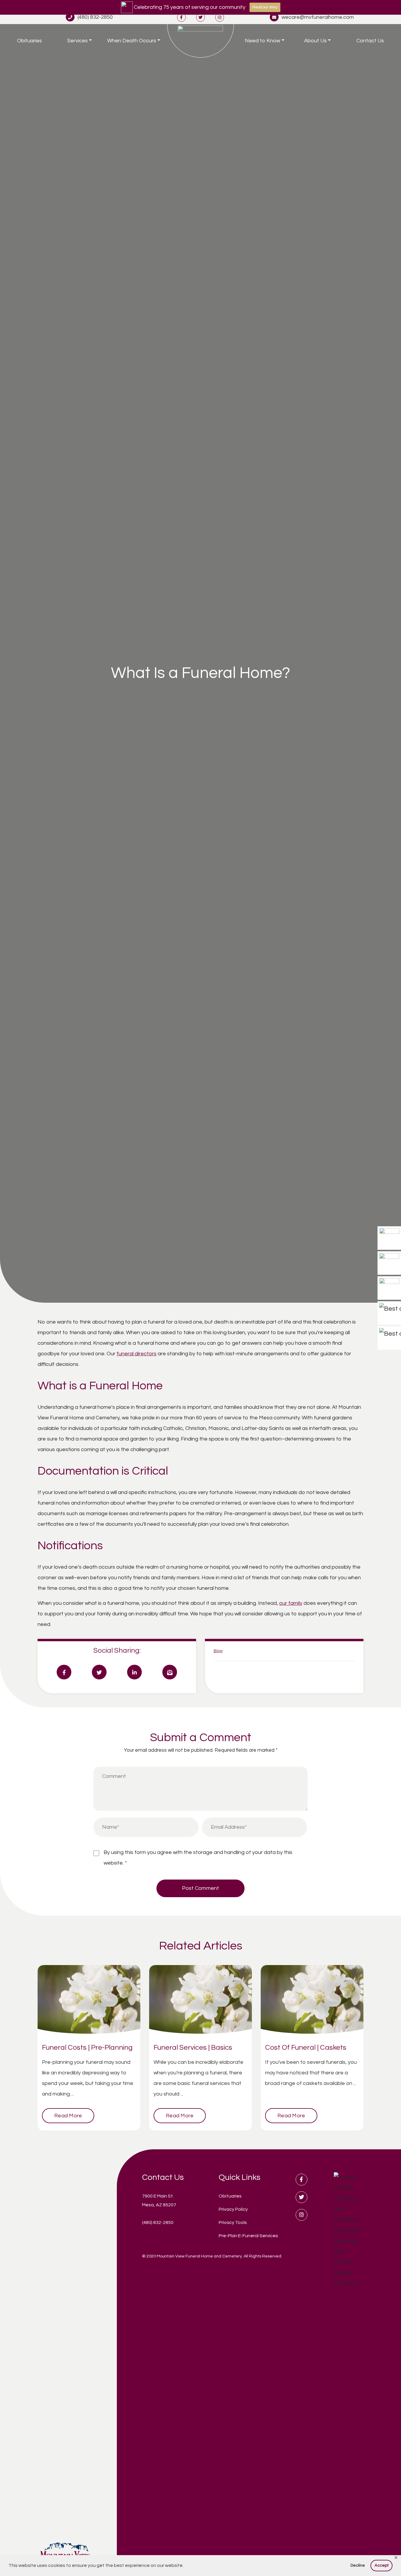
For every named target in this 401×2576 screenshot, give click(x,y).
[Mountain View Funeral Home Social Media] (181, 17)
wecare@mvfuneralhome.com (318, 17)
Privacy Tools (233, 2222)
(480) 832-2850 (95, 17)
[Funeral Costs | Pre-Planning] (89, 2002)
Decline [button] (358, 2565)
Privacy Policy (233, 2209)
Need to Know (262, 41)
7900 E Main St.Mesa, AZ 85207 (159, 2200)
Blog (218, 1651)
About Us (315, 41)
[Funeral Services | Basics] (201, 2002)
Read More (68, 2116)
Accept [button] (382, 2565)
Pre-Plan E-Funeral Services (248, 2236)
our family (291, 1603)
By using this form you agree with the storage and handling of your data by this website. (198, 1858)
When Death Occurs (132, 41)
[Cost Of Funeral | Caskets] (312, 2002)
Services (77, 41)
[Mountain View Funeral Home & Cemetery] (201, 41)
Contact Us (370, 41)
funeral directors (137, 1354)
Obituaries (30, 41)
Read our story (265, 7)
